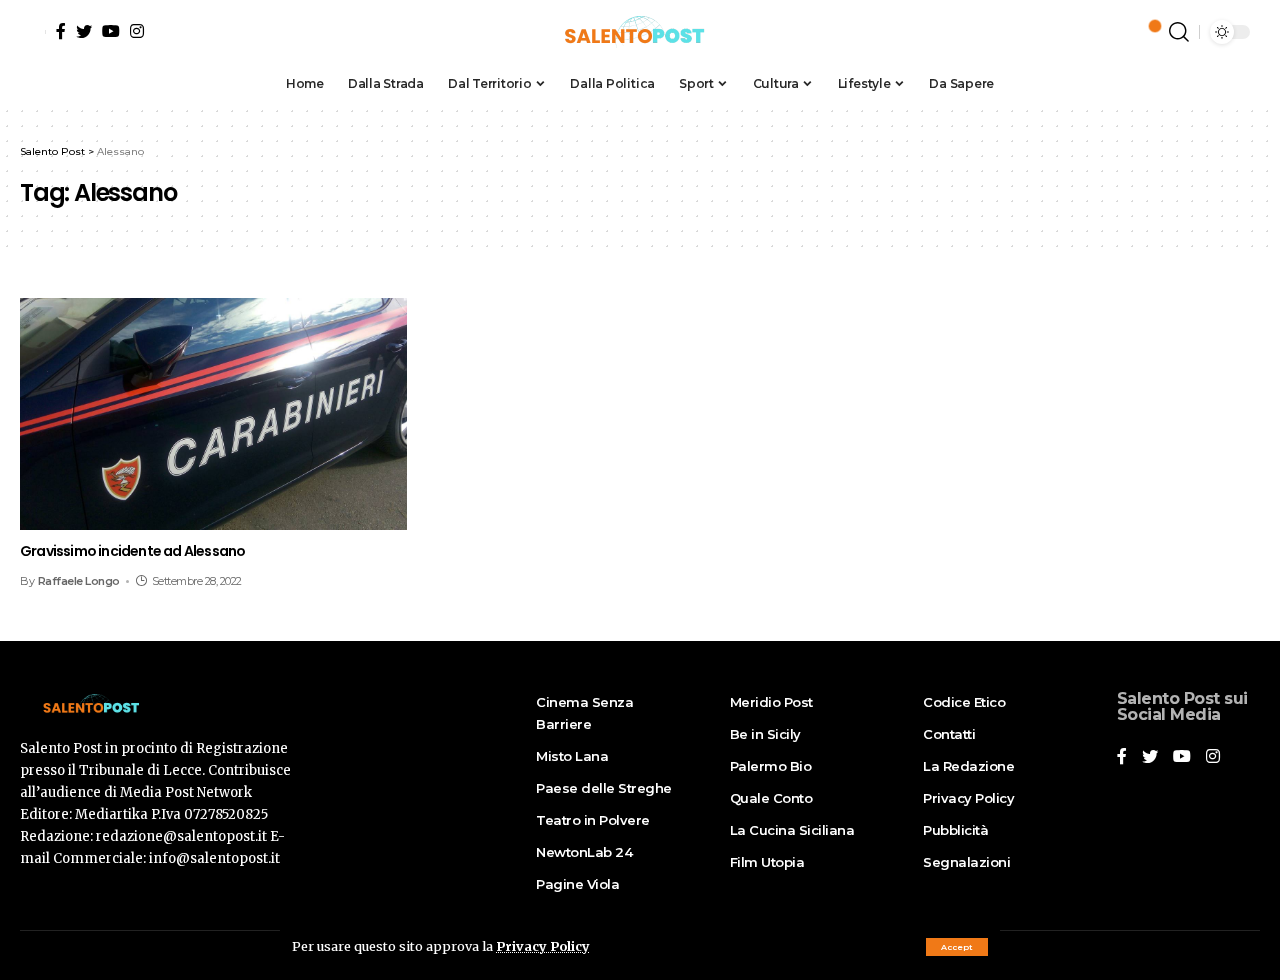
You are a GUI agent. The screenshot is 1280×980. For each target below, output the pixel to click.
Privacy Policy (543, 946)
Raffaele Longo (79, 581)
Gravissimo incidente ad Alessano (132, 551)
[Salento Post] (640, 32)
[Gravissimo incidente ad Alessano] (213, 414)
